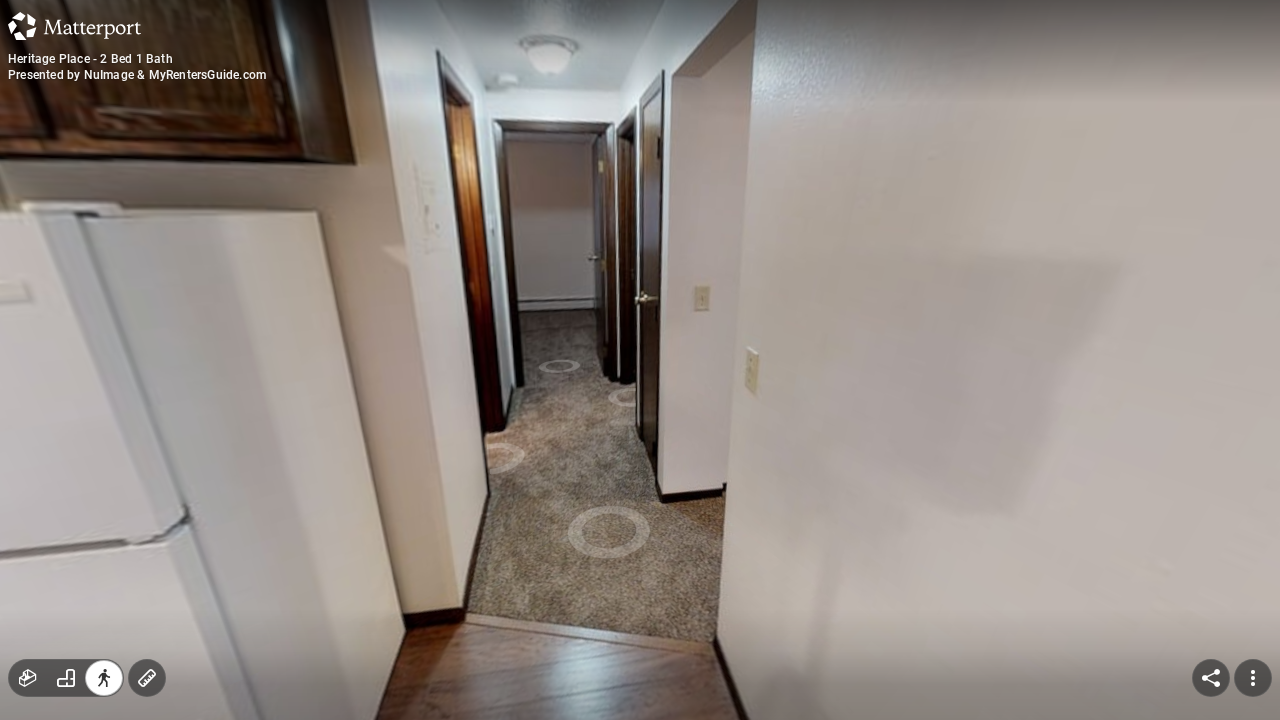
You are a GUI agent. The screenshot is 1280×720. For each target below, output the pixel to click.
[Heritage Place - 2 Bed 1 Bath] (640, 360)
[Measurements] (147, 678)
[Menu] (1253, 678)
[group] (66, 678)
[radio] (28, 678)
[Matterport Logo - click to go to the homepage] (74, 26)
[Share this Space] (1211, 678)
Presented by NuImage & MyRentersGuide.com (137, 75)
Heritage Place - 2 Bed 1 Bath (90, 59)
